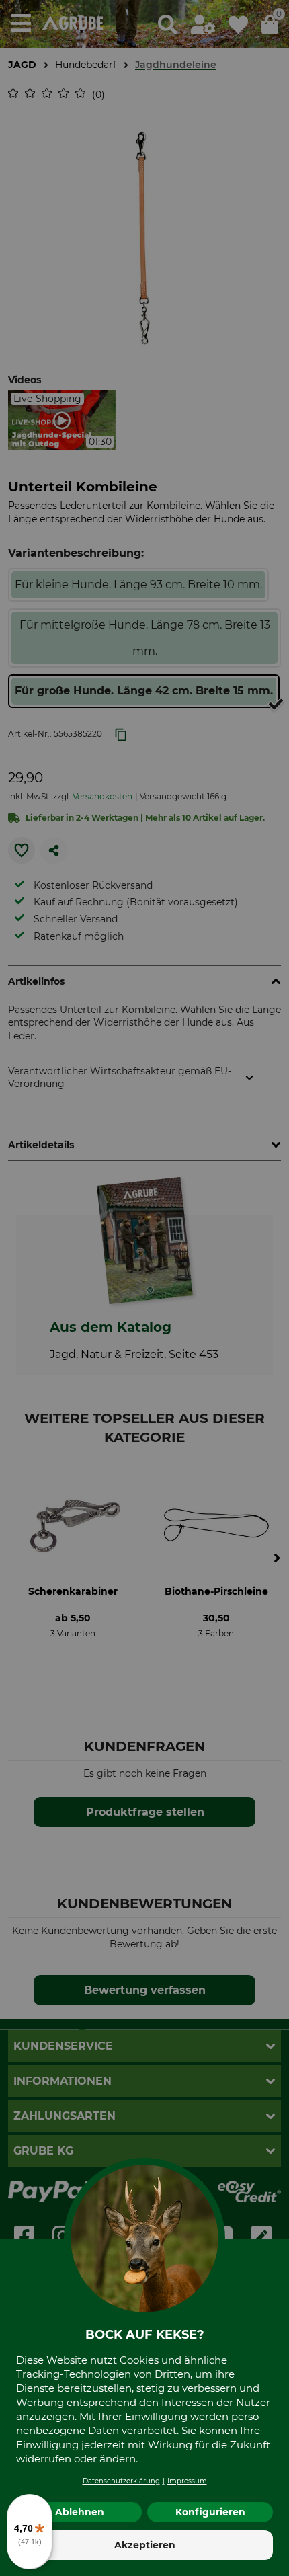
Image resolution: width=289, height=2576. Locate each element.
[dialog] (144, 1288)
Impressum (187, 2481)
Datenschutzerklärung (121, 2481)
